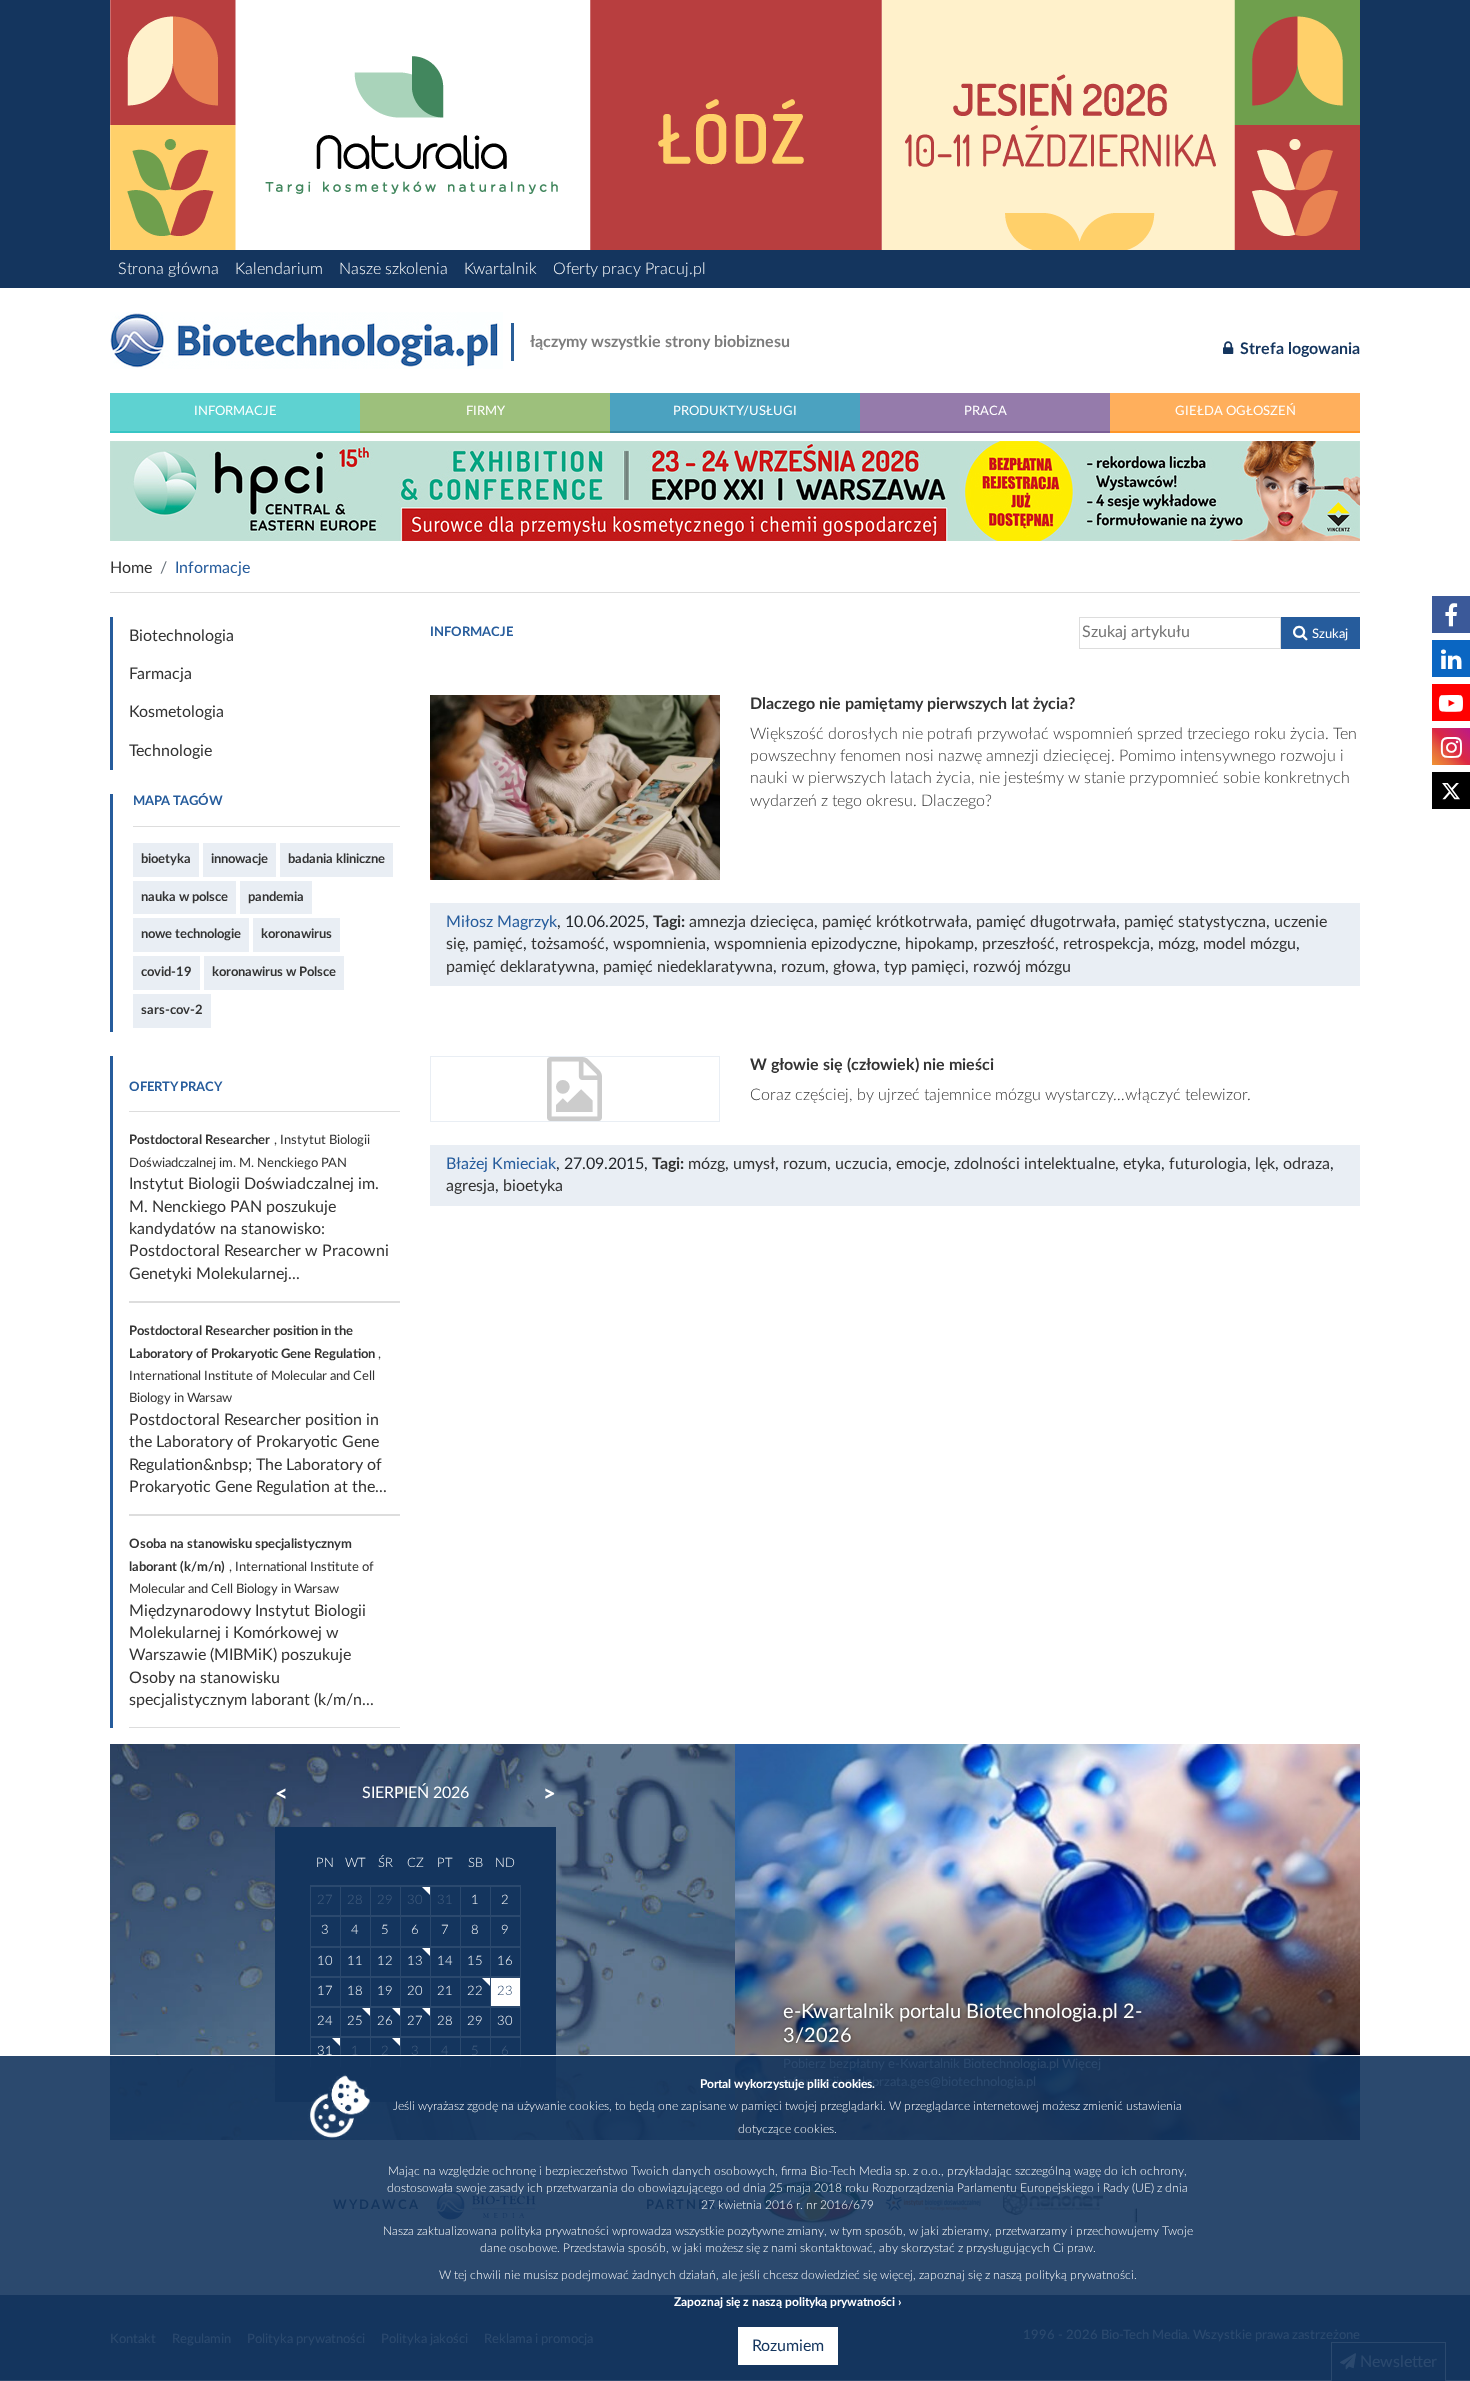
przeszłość (1018, 944)
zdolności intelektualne (1034, 1164)
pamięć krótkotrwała (895, 922)
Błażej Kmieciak (501, 1164)
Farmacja (160, 674)
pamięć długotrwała (1046, 922)
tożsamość (568, 944)
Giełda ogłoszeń (1235, 411)
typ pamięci (924, 967)
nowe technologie (191, 934)
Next (540, 1794)
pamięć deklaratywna (520, 967)
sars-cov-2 (172, 1010)
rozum (803, 967)
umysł (754, 1164)
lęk (1265, 1164)
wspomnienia (659, 944)
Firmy (485, 411)
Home (131, 568)
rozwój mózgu (1022, 967)
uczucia (861, 1164)
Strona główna (168, 269)
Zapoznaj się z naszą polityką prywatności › (787, 2302)
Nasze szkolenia (393, 269)
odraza (1306, 1164)
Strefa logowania (1298, 349)
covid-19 (166, 972)
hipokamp (939, 944)
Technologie (170, 751)
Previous (291, 1794)
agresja (470, 1186)
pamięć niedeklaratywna (688, 967)
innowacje (239, 859)
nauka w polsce (184, 897)
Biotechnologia (181, 636)
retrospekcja (1106, 944)
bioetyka (166, 859)
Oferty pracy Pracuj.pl (629, 269)
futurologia (1208, 1164)
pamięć (498, 944)
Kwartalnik (500, 269)
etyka (1142, 1164)
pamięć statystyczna (1195, 922)
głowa (854, 967)
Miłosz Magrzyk (501, 922)
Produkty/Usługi (735, 411)
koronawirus (296, 934)
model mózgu (1249, 944)
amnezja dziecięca (751, 922)
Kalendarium (279, 269)
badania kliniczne (336, 859)
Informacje (235, 411)
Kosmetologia (176, 712)
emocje (921, 1164)
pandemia (276, 897)
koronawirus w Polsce (274, 972)
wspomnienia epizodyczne (805, 944)
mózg (1176, 944)
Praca (985, 411)
